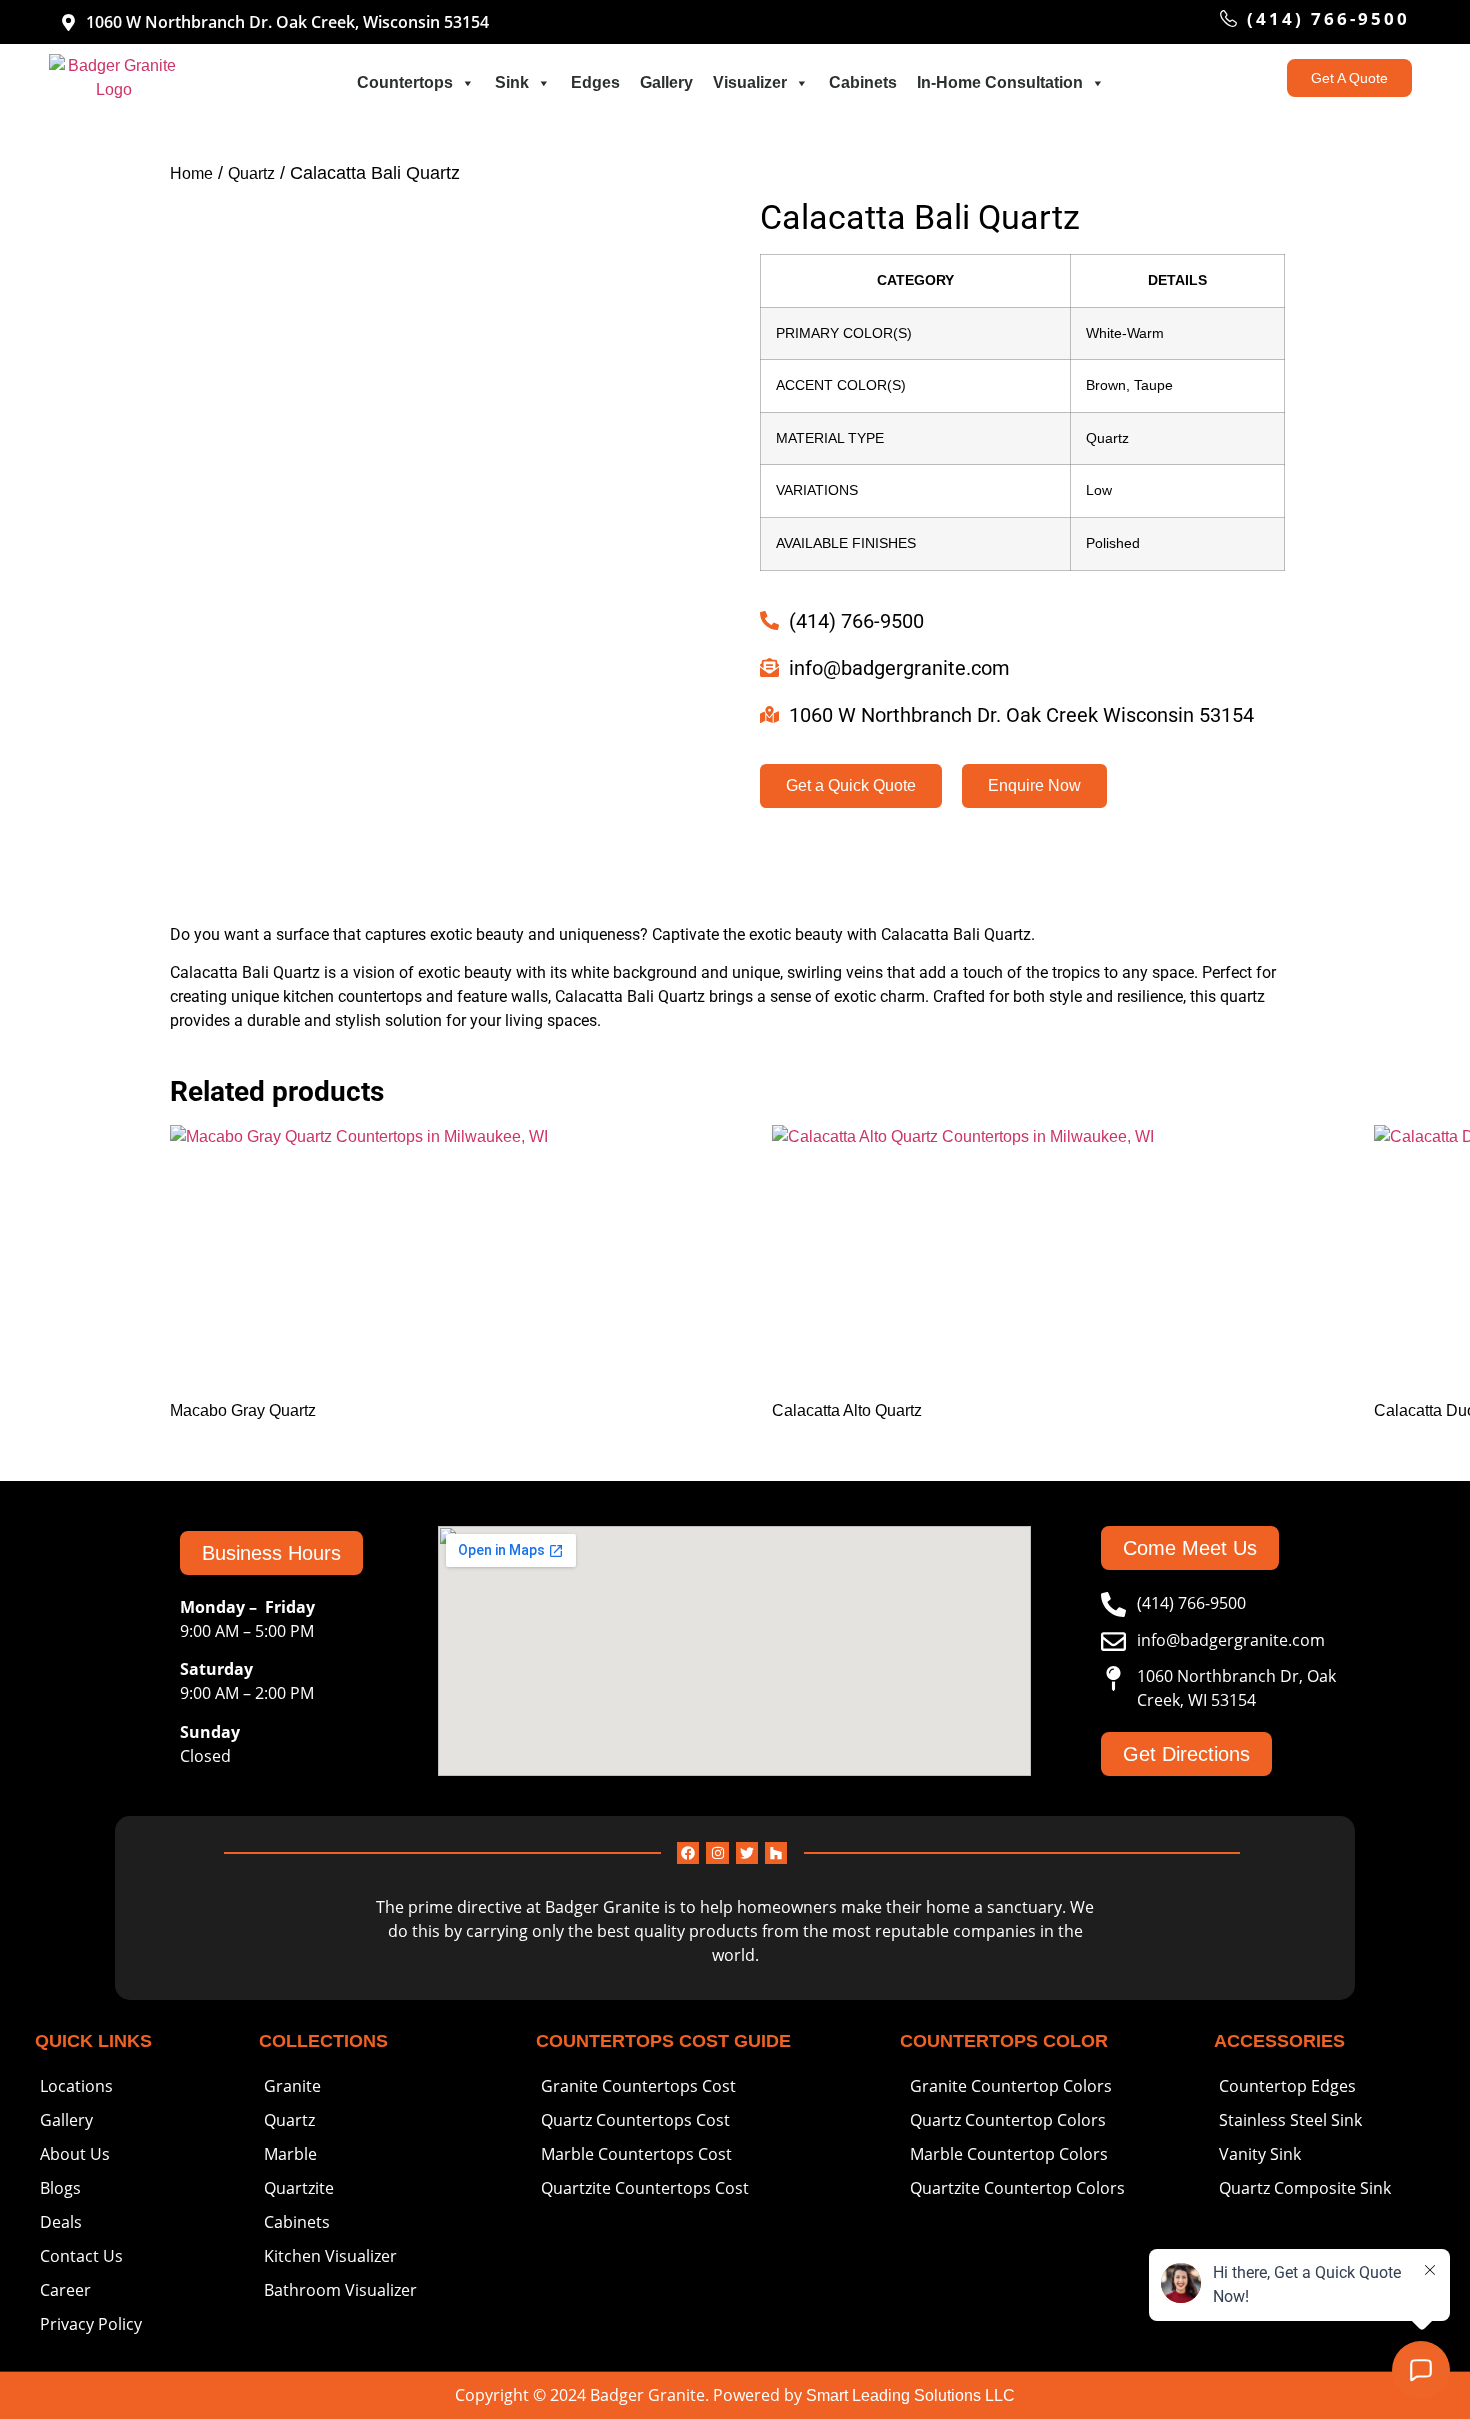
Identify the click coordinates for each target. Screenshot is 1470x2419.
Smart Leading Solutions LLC (910, 2395)
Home (191, 173)
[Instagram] (717, 1853)
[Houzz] (776, 1853)
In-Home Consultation (1000, 82)
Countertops (405, 82)
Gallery (666, 82)
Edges (595, 82)
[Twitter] (747, 1853)
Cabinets (863, 82)
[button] (271, 1553)
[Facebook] (688, 1853)
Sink (512, 82)
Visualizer (750, 82)
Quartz (251, 173)
